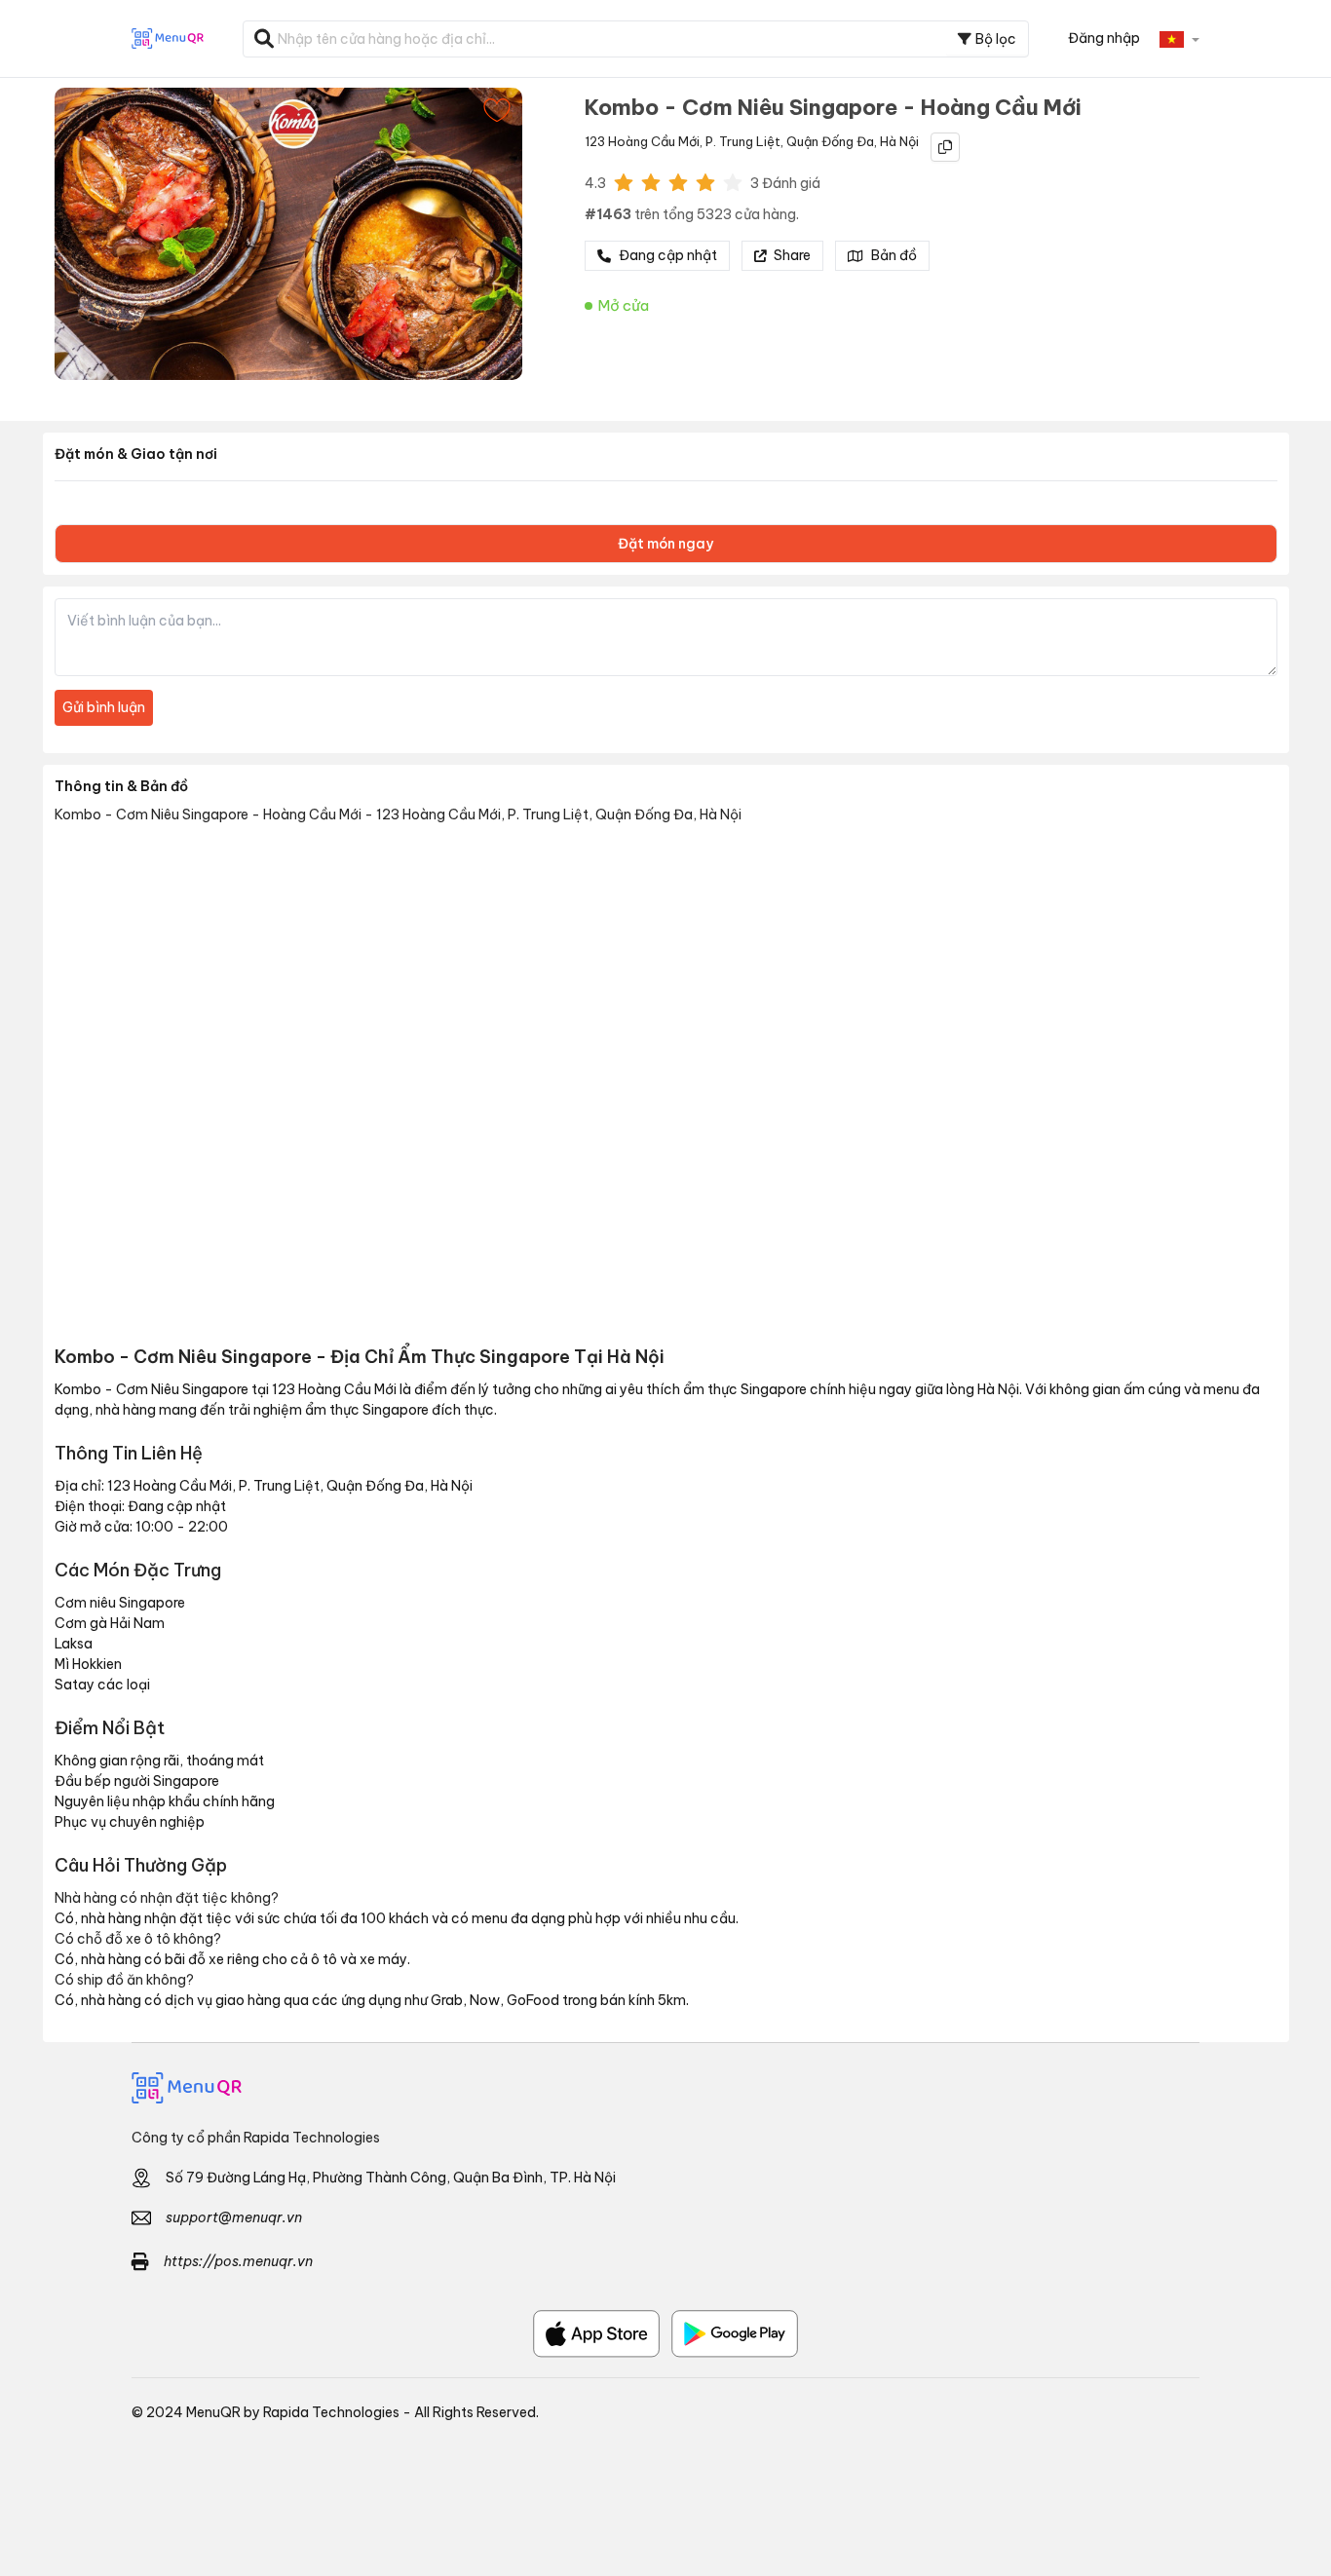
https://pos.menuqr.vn (238, 2261)
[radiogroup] (678, 181)
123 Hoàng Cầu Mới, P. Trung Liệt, (684, 141)
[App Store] (596, 2334)
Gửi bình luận (104, 707)
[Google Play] (735, 2334)
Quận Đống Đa (830, 141)
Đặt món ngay (665, 544)
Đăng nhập (1104, 38)
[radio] (624, 181)
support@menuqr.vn (234, 2217)
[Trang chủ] (665, 2088)
